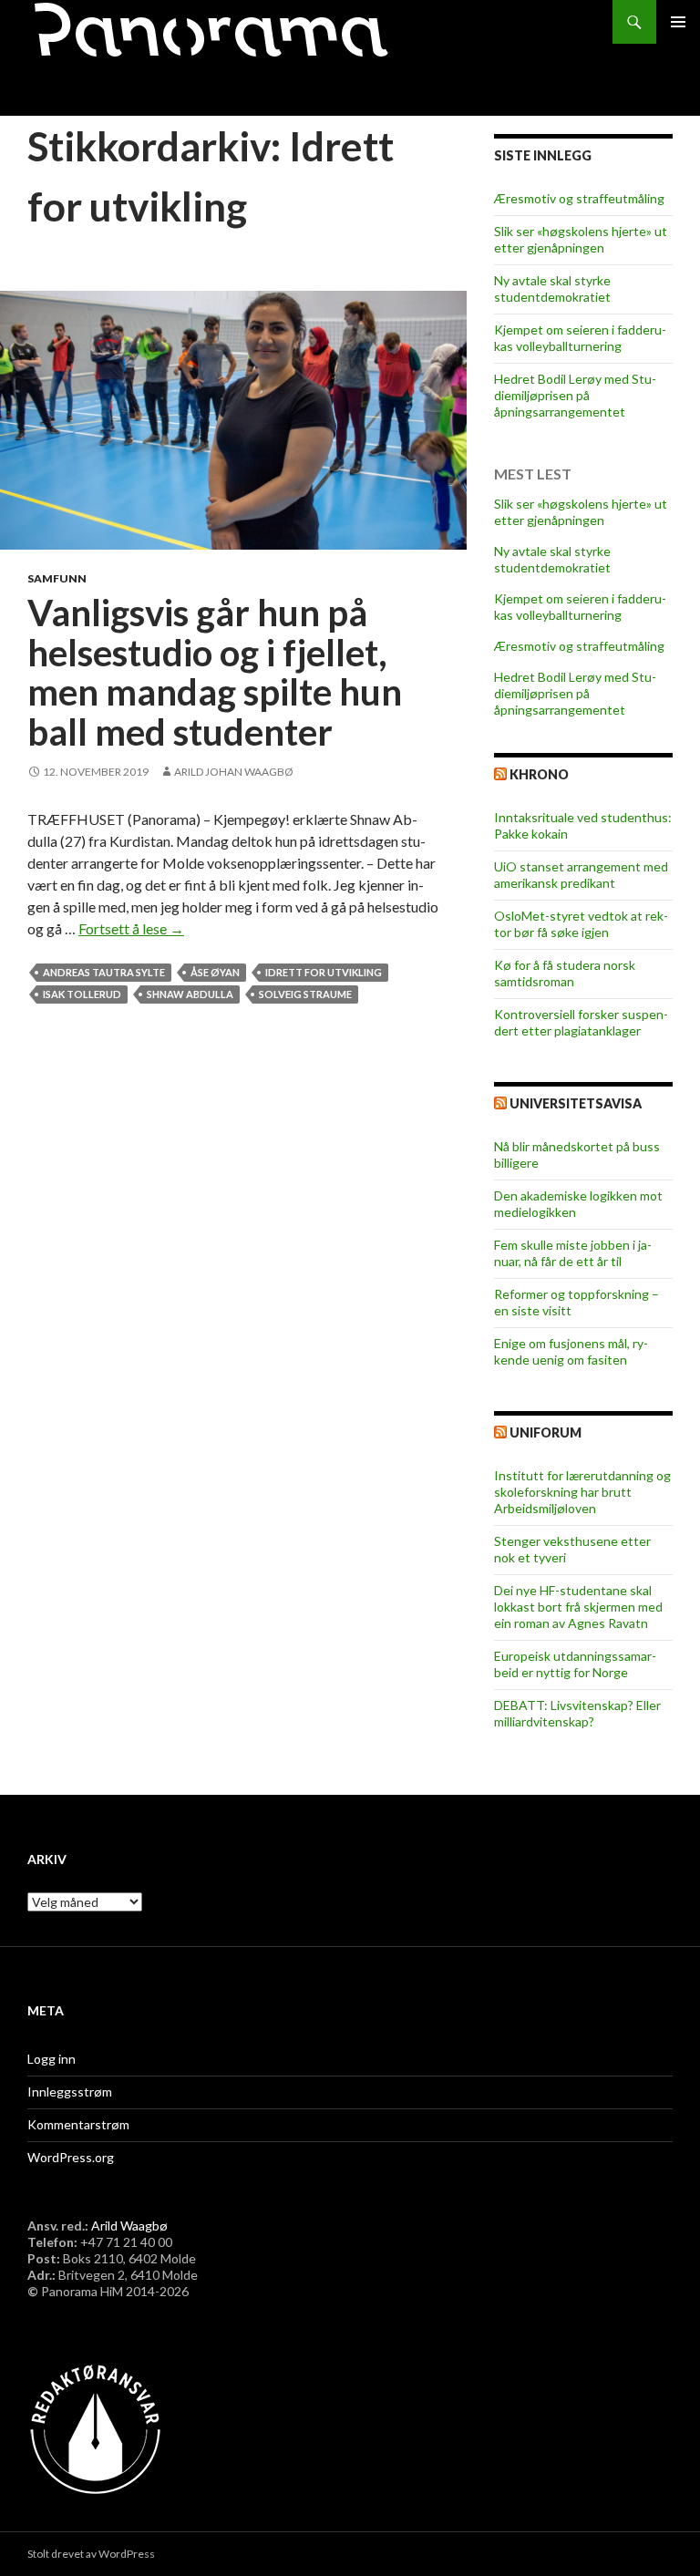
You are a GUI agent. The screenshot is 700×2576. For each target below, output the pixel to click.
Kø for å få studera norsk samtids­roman (565, 973)
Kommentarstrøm (78, 2124)
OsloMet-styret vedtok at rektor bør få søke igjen (581, 924)
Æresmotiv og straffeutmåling (579, 198)
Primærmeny (678, 22)
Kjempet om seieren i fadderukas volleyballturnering (580, 338)
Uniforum (546, 1432)
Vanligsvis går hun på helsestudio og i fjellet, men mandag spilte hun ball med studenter (215, 672)
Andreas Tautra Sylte (104, 972)
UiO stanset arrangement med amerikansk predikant (581, 875)
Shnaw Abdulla (190, 994)
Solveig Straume (305, 994)
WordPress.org (71, 2157)
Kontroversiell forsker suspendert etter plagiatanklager (581, 1022)
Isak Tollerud (82, 994)
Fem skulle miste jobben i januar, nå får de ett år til (573, 1253)
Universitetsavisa (576, 1103)
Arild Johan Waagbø (234, 772)
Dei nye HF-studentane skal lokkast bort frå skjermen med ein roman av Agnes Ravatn (578, 1607)
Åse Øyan (215, 972)
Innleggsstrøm (70, 2092)
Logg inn (51, 2059)
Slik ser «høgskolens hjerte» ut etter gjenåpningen (581, 239)
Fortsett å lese (131, 928)
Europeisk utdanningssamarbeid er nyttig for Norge (575, 1664)
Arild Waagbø (129, 2226)
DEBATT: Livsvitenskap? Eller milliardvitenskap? (577, 1713)
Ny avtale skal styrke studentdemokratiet (552, 289)
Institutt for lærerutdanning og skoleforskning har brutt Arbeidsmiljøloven (582, 1492)
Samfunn (57, 578)
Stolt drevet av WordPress (91, 2554)
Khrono (539, 774)
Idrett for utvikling (324, 972)
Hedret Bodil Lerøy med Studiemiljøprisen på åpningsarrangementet (575, 395)
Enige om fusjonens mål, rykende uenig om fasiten (571, 1351)
